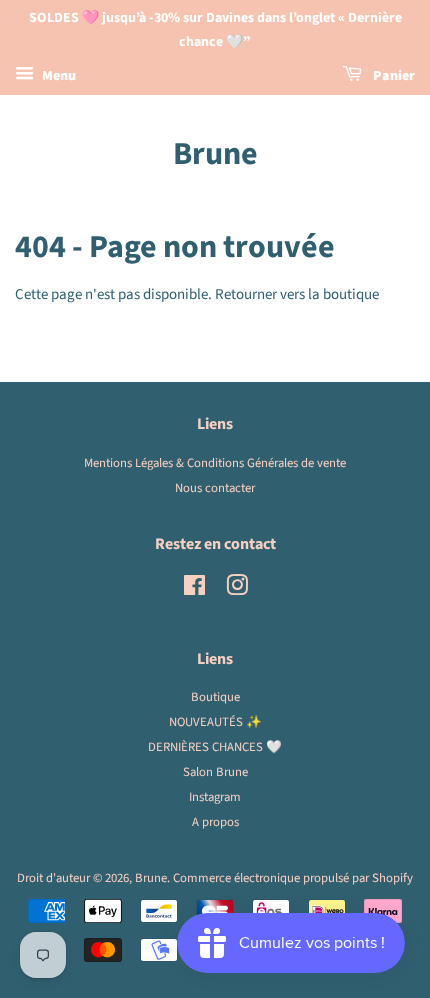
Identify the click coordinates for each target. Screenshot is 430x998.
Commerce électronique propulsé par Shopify (293, 878)
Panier (392, 76)
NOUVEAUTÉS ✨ (215, 722)
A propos (215, 822)
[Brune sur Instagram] (237, 590)
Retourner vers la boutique (297, 294)
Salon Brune (215, 772)
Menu (57, 76)
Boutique (215, 697)
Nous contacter (215, 488)
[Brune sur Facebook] (194, 590)
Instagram (215, 797)
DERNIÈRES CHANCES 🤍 (215, 747)
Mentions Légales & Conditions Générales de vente (215, 463)
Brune (215, 154)
